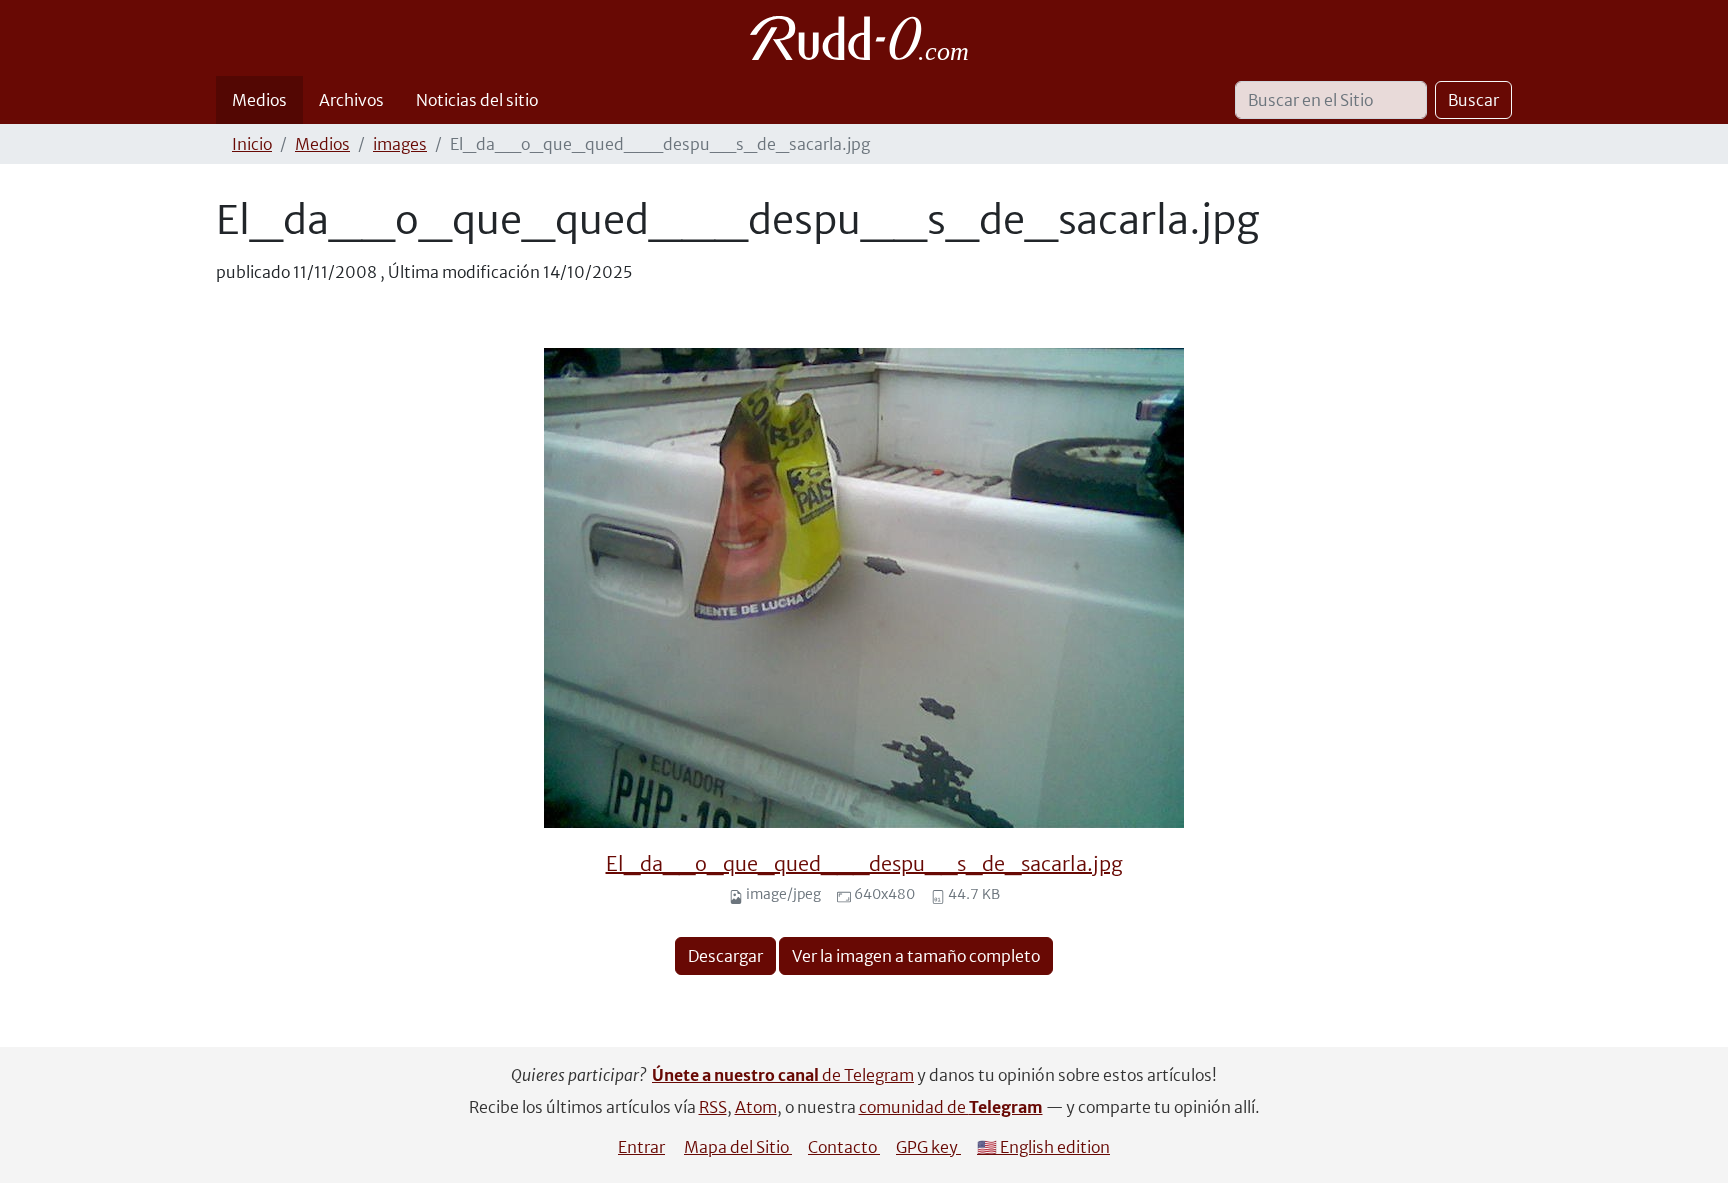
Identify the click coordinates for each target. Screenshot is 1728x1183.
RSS (713, 1107)
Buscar (1473, 100)
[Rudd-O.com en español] (864, 38)
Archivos (351, 100)
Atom (756, 1107)
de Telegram (783, 1075)
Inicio (252, 144)
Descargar (725, 956)
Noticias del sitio (477, 100)
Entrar (641, 1147)
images (400, 144)
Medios (259, 100)
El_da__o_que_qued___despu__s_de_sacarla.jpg (864, 863)
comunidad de (951, 1107)
